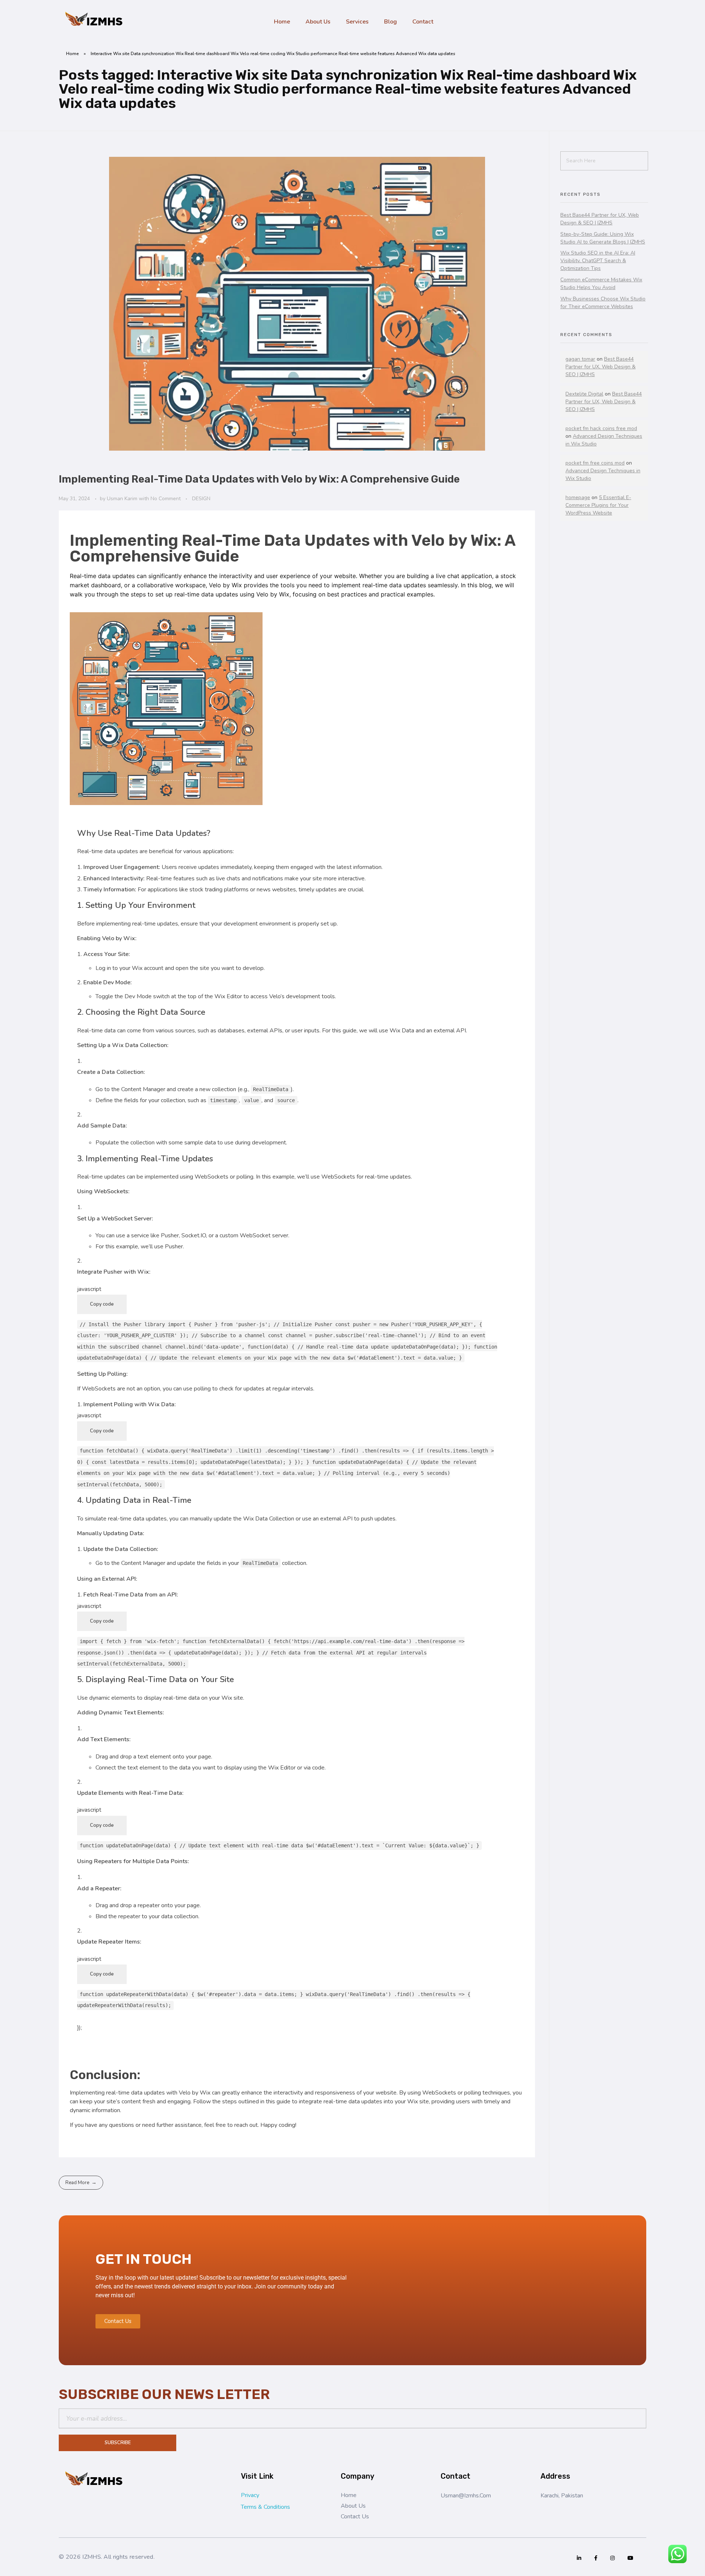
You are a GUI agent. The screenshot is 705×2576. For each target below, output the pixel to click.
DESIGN (201, 499)
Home (73, 54)
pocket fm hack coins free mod (601, 428)
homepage (578, 497)
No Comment (166, 499)
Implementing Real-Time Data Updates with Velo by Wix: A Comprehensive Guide (259, 479)
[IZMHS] (95, 20)
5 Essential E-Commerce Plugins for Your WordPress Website (598, 505)
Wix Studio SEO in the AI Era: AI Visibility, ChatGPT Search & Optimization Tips (598, 261)
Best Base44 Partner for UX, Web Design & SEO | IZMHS (601, 367)
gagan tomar (580, 359)
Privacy (250, 2495)
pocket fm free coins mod (595, 463)
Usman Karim (123, 499)
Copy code (102, 1304)
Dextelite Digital (584, 394)
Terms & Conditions (265, 2507)
